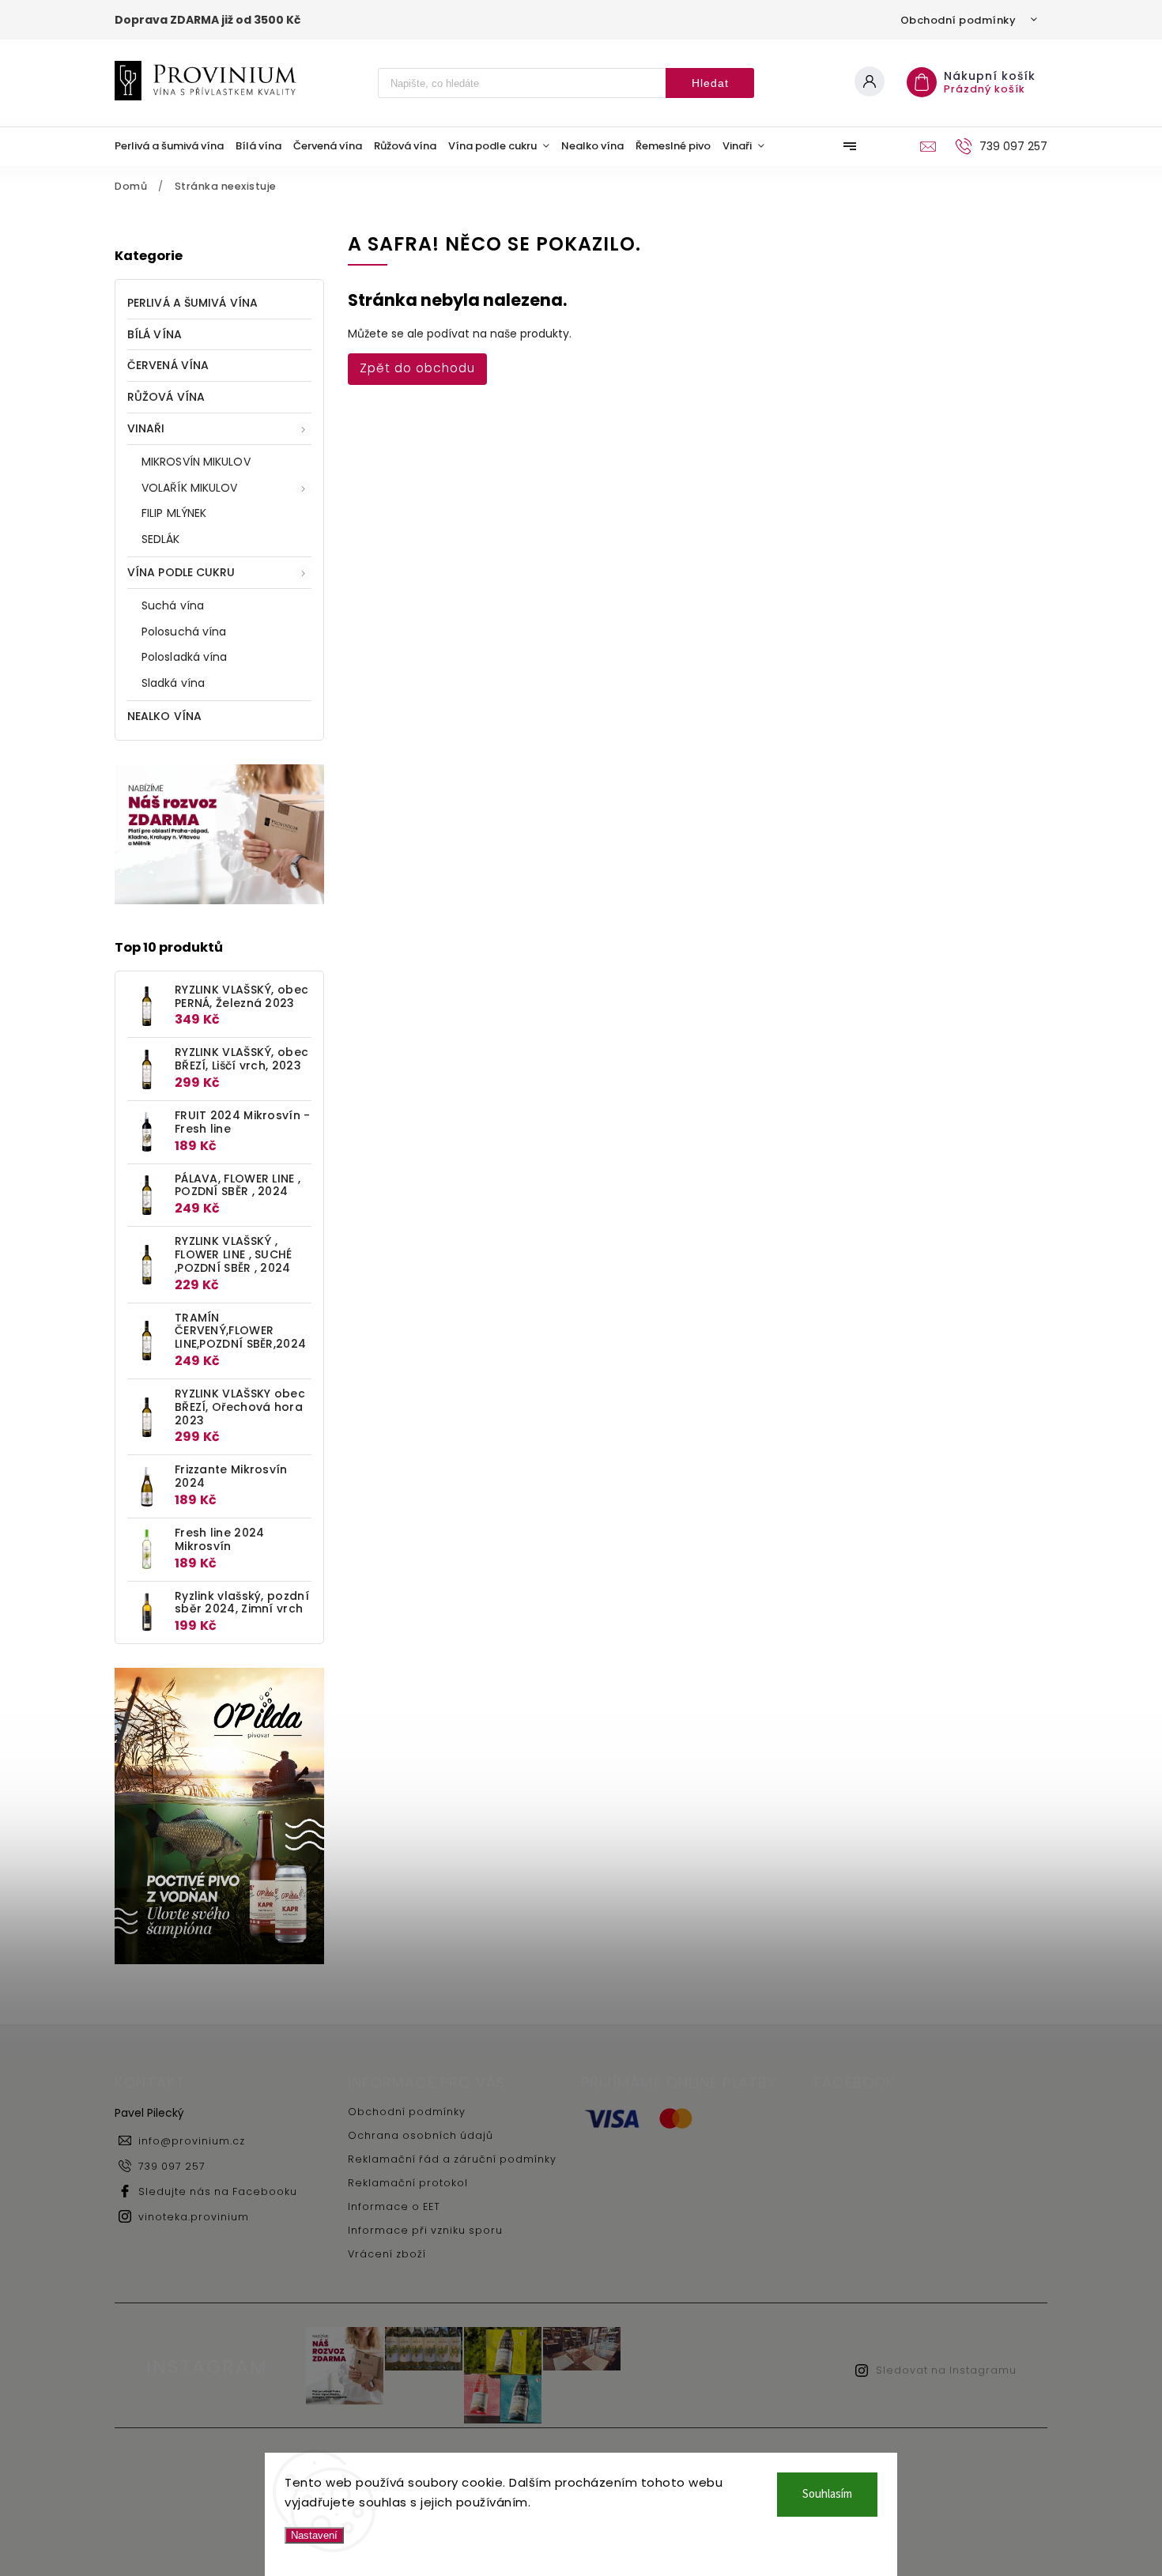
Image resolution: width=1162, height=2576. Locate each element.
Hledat (710, 83)
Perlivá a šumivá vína (192, 303)
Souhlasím (827, 2494)
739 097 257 (172, 2166)
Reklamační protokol (408, 2183)
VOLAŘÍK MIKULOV (190, 488)
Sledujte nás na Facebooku (218, 2191)
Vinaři (146, 428)
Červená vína (168, 365)
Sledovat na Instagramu (946, 2370)
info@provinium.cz (192, 2141)
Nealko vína (164, 716)
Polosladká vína (185, 657)
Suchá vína (173, 605)
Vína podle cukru (181, 572)
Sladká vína (173, 683)
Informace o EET (394, 2206)
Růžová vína (166, 397)
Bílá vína (155, 334)
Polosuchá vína (184, 632)
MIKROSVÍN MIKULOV (196, 462)
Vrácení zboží (387, 2254)
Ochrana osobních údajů (421, 2135)
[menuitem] (175, 146)
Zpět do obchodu (417, 368)
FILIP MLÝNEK (174, 513)
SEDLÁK (161, 539)
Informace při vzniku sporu (425, 2230)
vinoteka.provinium (194, 2217)
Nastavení (314, 2535)
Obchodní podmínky (958, 20)
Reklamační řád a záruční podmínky (452, 2159)
